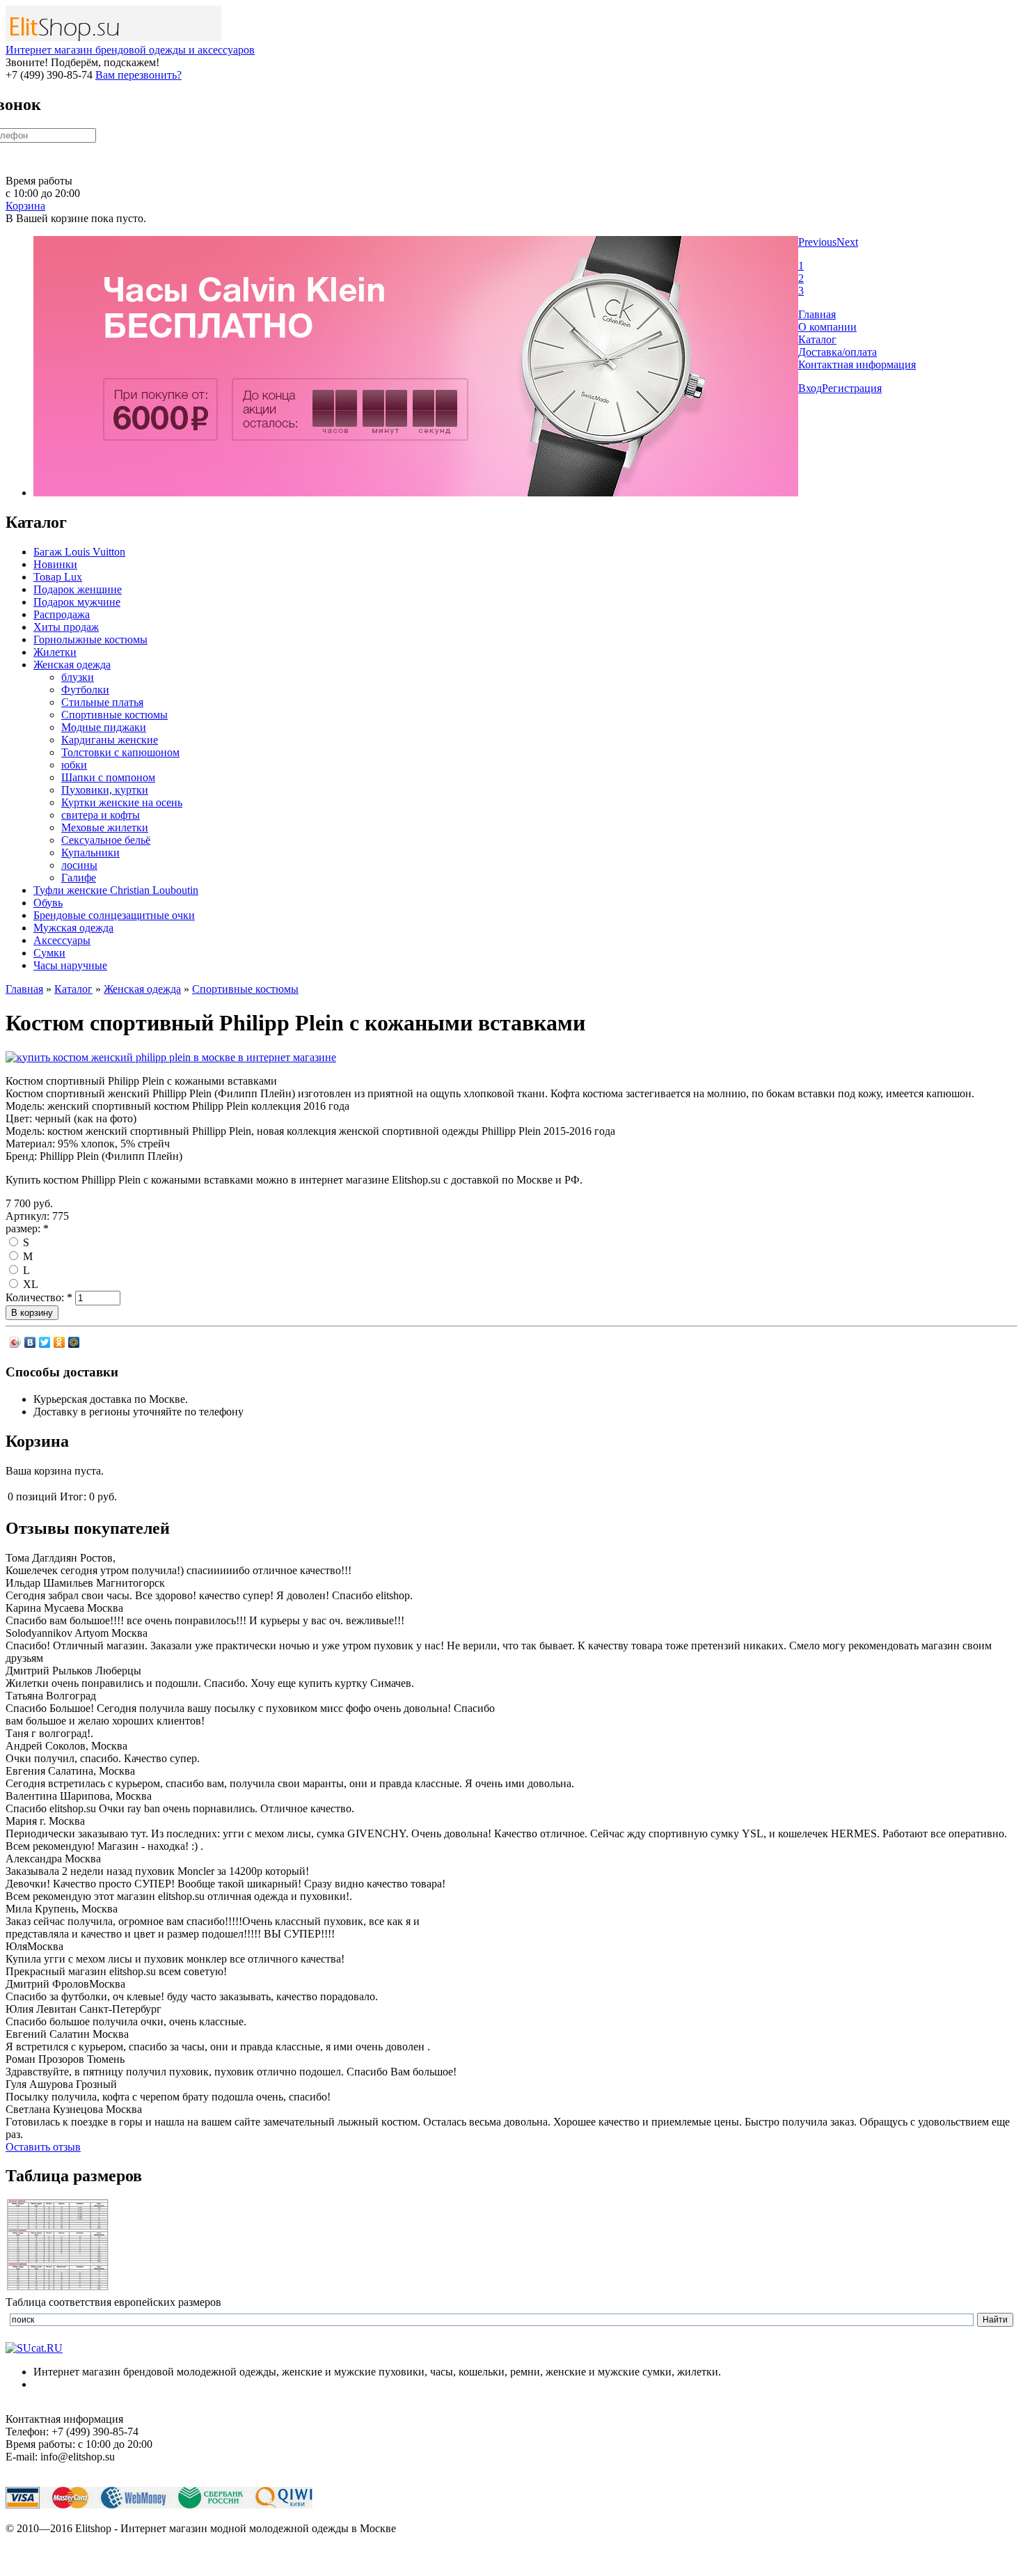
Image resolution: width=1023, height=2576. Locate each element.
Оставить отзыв (43, 2147)
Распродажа (62, 614)
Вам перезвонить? (138, 75)
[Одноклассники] (60, 1342)
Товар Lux (58, 577)
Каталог (817, 339)
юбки (74, 765)
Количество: (39, 1297)
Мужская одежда (73, 928)
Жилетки (55, 652)
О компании (827, 327)
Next (847, 242)
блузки (78, 677)
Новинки (55, 564)
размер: (27, 1228)
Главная (817, 314)
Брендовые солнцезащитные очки (114, 915)
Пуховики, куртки (105, 790)
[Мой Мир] (74, 1342)
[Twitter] (45, 1342)
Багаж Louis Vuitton (79, 552)
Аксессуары (62, 940)
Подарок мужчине (77, 602)
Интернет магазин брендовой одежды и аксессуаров (130, 50)
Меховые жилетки (105, 827)
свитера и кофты (101, 815)
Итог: (73, 1497)
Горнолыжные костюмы (90, 639)
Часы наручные (70, 965)
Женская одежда (72, 665)
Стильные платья (102, 702)
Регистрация (852, 388)
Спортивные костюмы (114, 715)
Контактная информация (857, 364)
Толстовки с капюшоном (120, 752)
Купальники (90, 853)
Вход (810, 388)
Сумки (49, 953)
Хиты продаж (66, 627)
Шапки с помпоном (108, 777)
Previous (817, 242)
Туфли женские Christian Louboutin (116, 890)
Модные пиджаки (104, 727)
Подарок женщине (78, 589)
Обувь (48, 903)
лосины (79, 865)
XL (29, 1284)
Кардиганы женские (110, 740)
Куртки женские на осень (122, 802)
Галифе (79, 878)
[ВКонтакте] (30, 1342)
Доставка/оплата (838, 352)
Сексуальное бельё (106, 840)
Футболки (85, 690)
